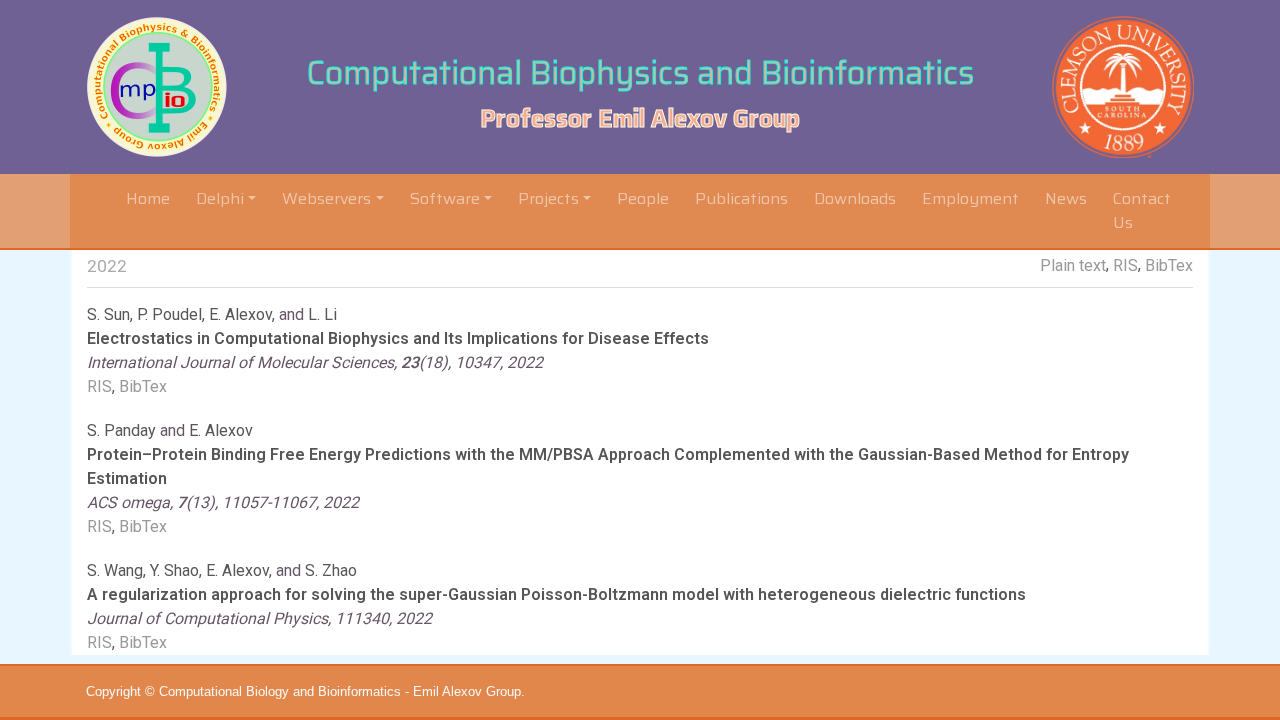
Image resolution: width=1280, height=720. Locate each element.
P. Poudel (169, 314)
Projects (548, 198)
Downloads (855, 198)
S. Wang (115, 570)
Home (152, 198)
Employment (970, 198)
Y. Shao (174, 570)
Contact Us (1142, 210)
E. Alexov (240, 314)
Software (445, 198)
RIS (1125, 265)
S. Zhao (331, 570)
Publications (741, 198)
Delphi (220, 198)
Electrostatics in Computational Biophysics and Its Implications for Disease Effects (398, 338)
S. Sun (108, 314)
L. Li (322, 314)
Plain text (1073, 265)
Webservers (326, 198)
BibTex (1169, 265)
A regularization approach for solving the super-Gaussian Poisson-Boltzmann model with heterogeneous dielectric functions (556, 594)
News (1066, 198)
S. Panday (121, 430)
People (643, 198)
